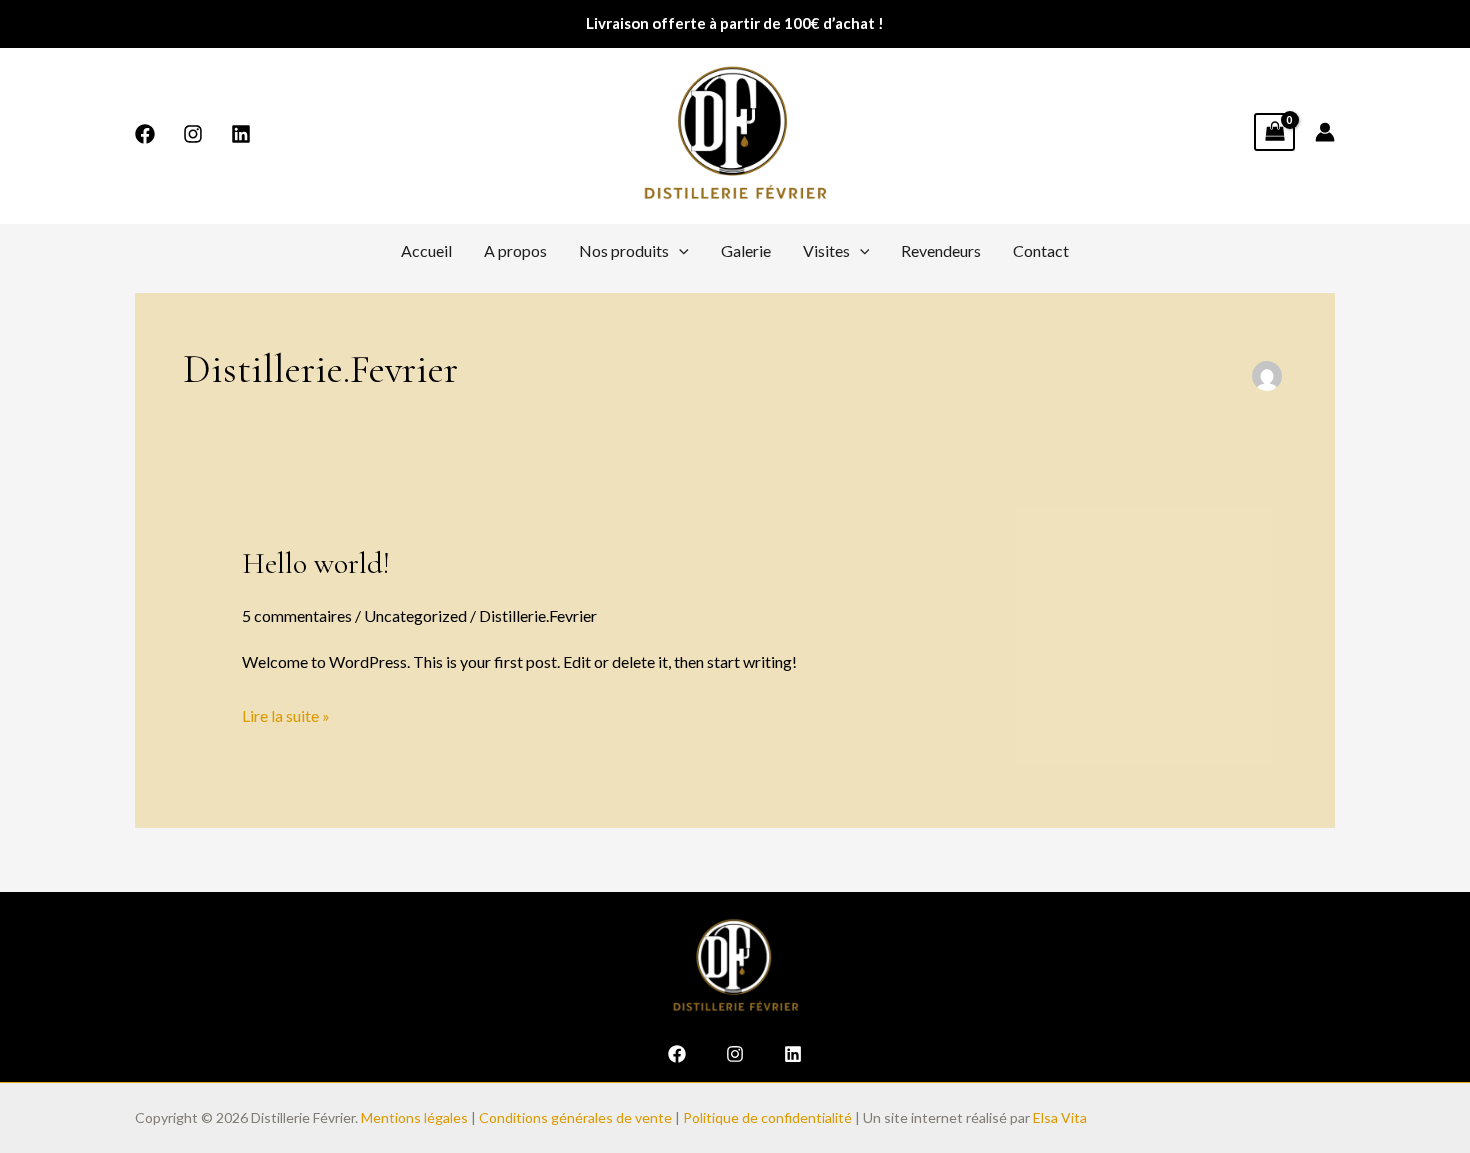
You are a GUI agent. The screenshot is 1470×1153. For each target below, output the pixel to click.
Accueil (426, 250)
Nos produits (624, 250)
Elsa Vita (1061, 1117)
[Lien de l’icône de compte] (1325, 132)
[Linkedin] (241, 134)
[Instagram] (193, 134)
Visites (826, 250)
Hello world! (316, 563)
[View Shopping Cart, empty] (1274, 132)
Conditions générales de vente (575, 1117)
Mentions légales (414, 1117)
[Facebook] (145, 134)
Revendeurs (941, 250)
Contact (1041, 250)
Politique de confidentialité (767, 1117)
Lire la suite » (286, 713)
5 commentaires (297, 615)
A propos (515, 250)
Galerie (746, 250)
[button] (679, 251)
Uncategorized (415, 615)
